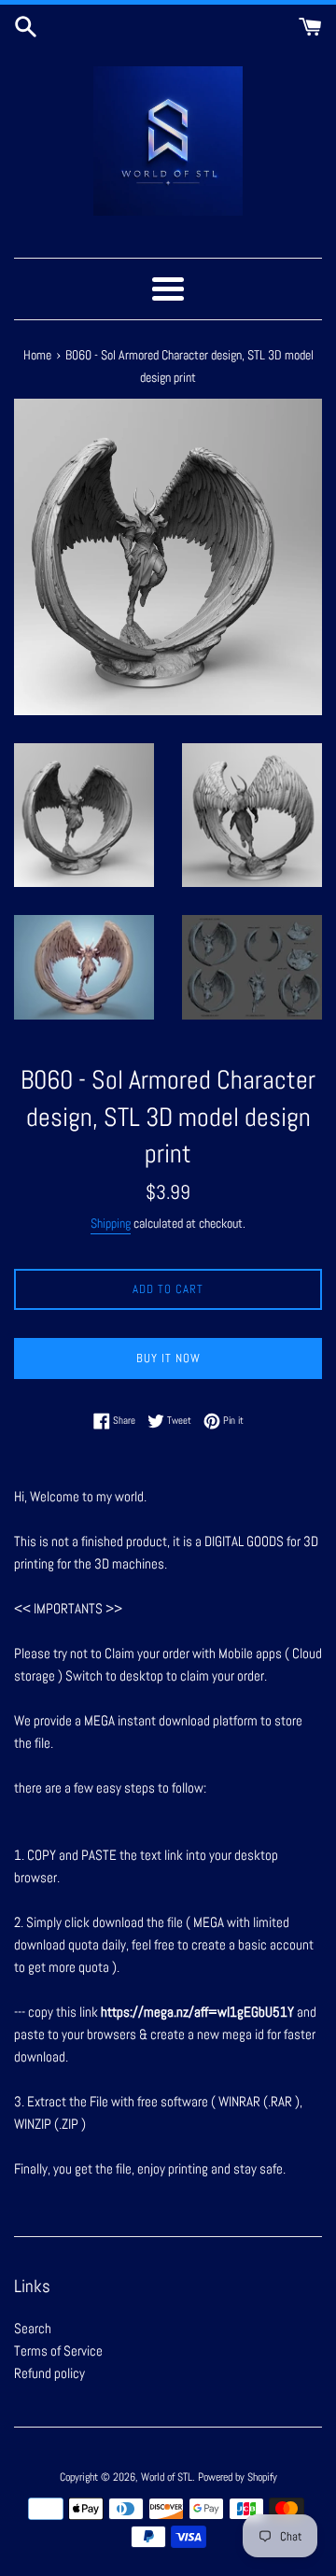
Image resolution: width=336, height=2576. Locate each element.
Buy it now (168, 1358)
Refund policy (49, 2373)
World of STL (167, 2477)
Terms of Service (58, 2351)
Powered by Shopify (238, 2477)
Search (33, 2328)
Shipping (111, 1223)
